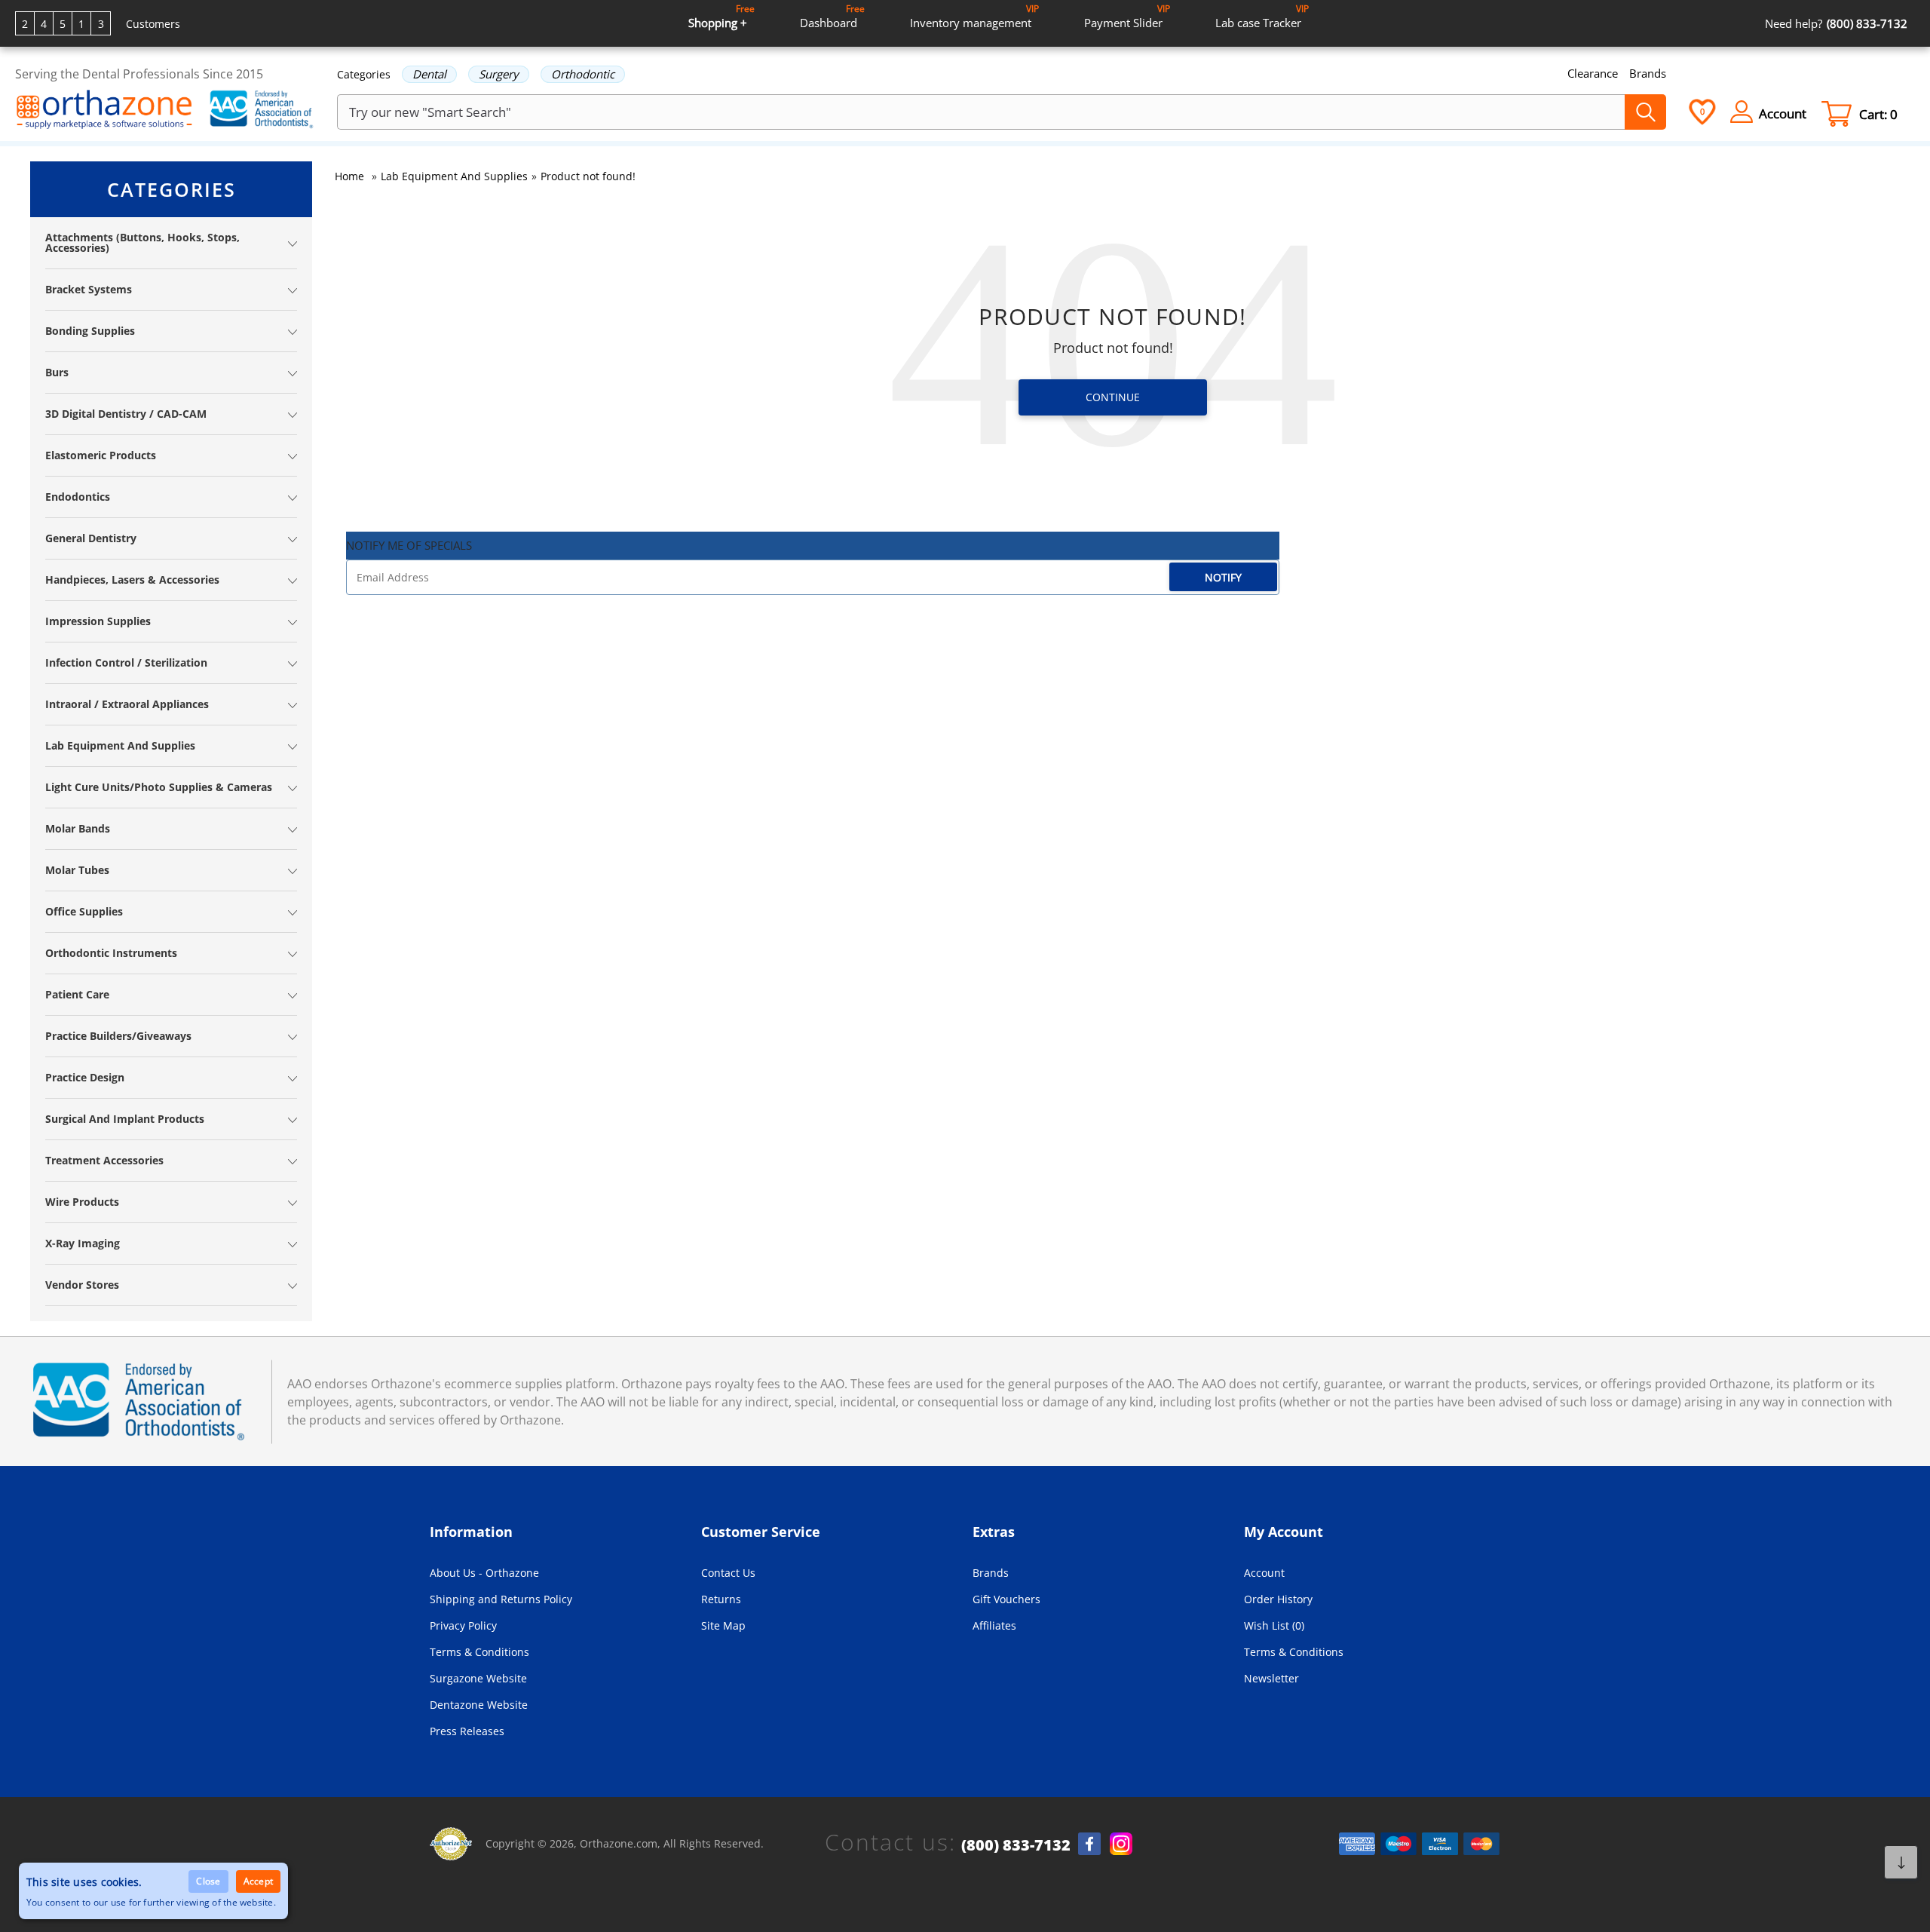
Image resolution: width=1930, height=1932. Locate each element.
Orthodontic (583, 74)
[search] (1645, 112)
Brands (1648, 73)
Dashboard (832, 16)
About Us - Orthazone (484, 1573)
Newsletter (1271, 1678)
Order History (1278, 1599)
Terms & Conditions (479, 1652)
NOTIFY (1223, 577)
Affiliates (994, 1625)
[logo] (104, 111)
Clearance (1593, 73)
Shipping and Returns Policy (501, 1599)
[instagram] (1121, 1844)
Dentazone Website (479, 1705)
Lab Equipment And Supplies (454, 176)
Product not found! (588, 176)
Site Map (723, 1625)
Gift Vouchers (1006, 1599)
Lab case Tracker (1262, 16)
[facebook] (1089, 1844)
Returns (721, 1599)
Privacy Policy (463, 1625)
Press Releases (467, 1731)
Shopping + (721, 16)
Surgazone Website (478, 1678)
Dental (429, 74)
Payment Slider (1127, 16)
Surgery (499, 74)
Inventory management (974, 16)
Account (1264, 1573)
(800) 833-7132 (1016, 1845)
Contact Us (728, 1573)
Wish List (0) (1274, 1625)
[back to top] (1901, 1862)
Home (349, 176)
